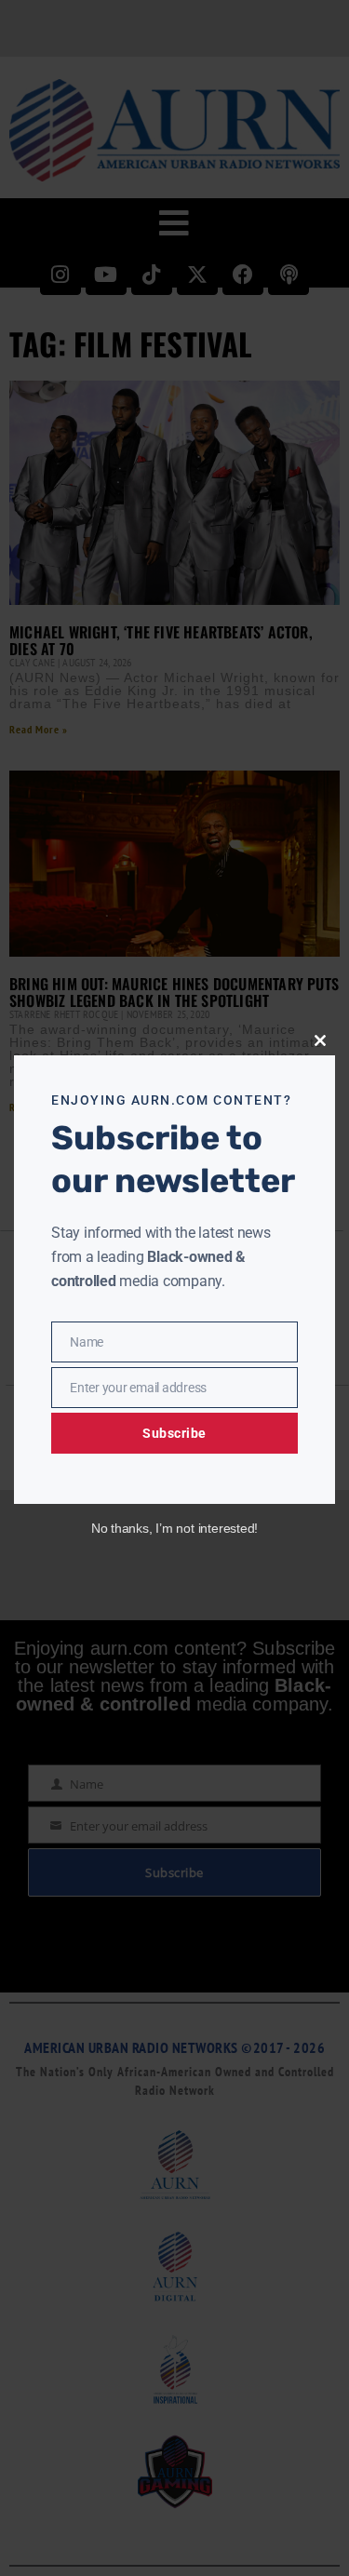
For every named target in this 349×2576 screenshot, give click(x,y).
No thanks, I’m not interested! (174, 1528)
